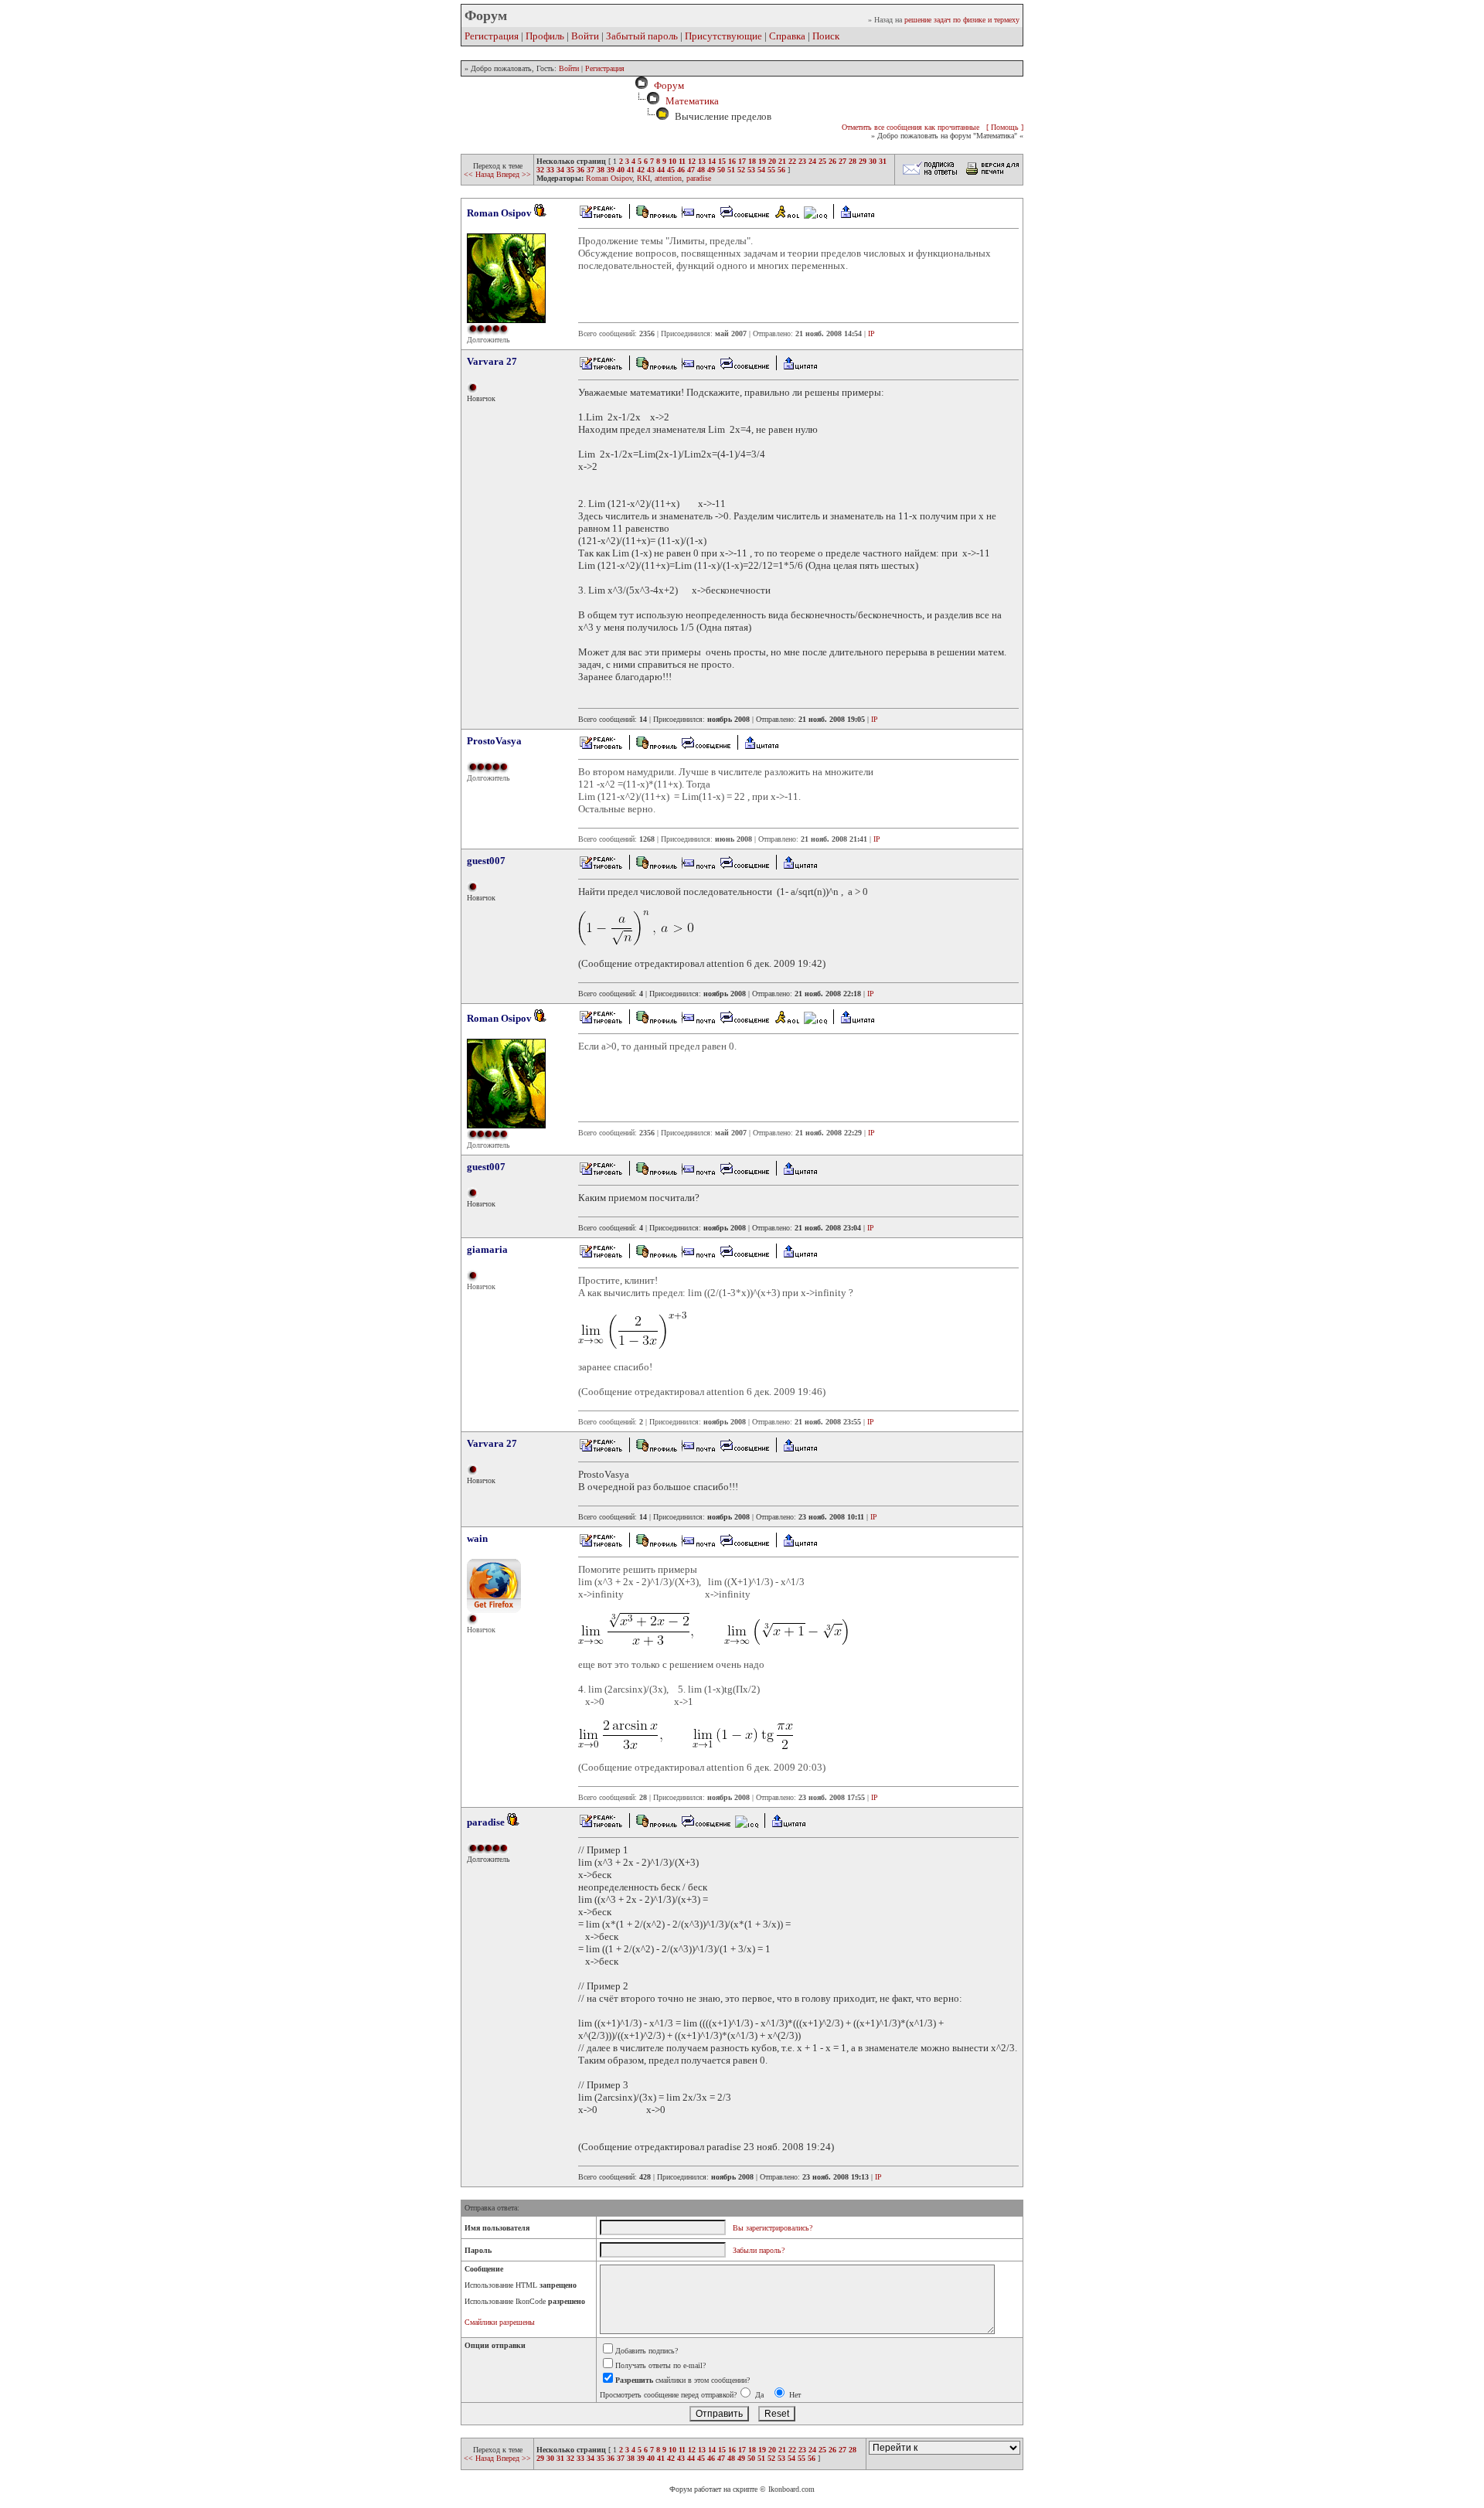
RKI (643, 178)
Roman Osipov (609, 178)
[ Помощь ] (1005, 127)
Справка (787, 36)
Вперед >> (514, 174)
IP (871, 333)
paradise (699, 178)
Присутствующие (723, 36)
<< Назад (480, 174)
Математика (692, 101)
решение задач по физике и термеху (962, 20)
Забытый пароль (642, 36)
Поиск (826, 36)
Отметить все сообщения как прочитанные (910, 127)
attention (668, 178)
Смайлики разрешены (500, 2322)
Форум (667, 85)
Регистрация (492, 36)
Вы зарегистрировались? (773, 2228)
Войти (585, 36)
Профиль (545, 36)
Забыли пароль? (759, 2250)
